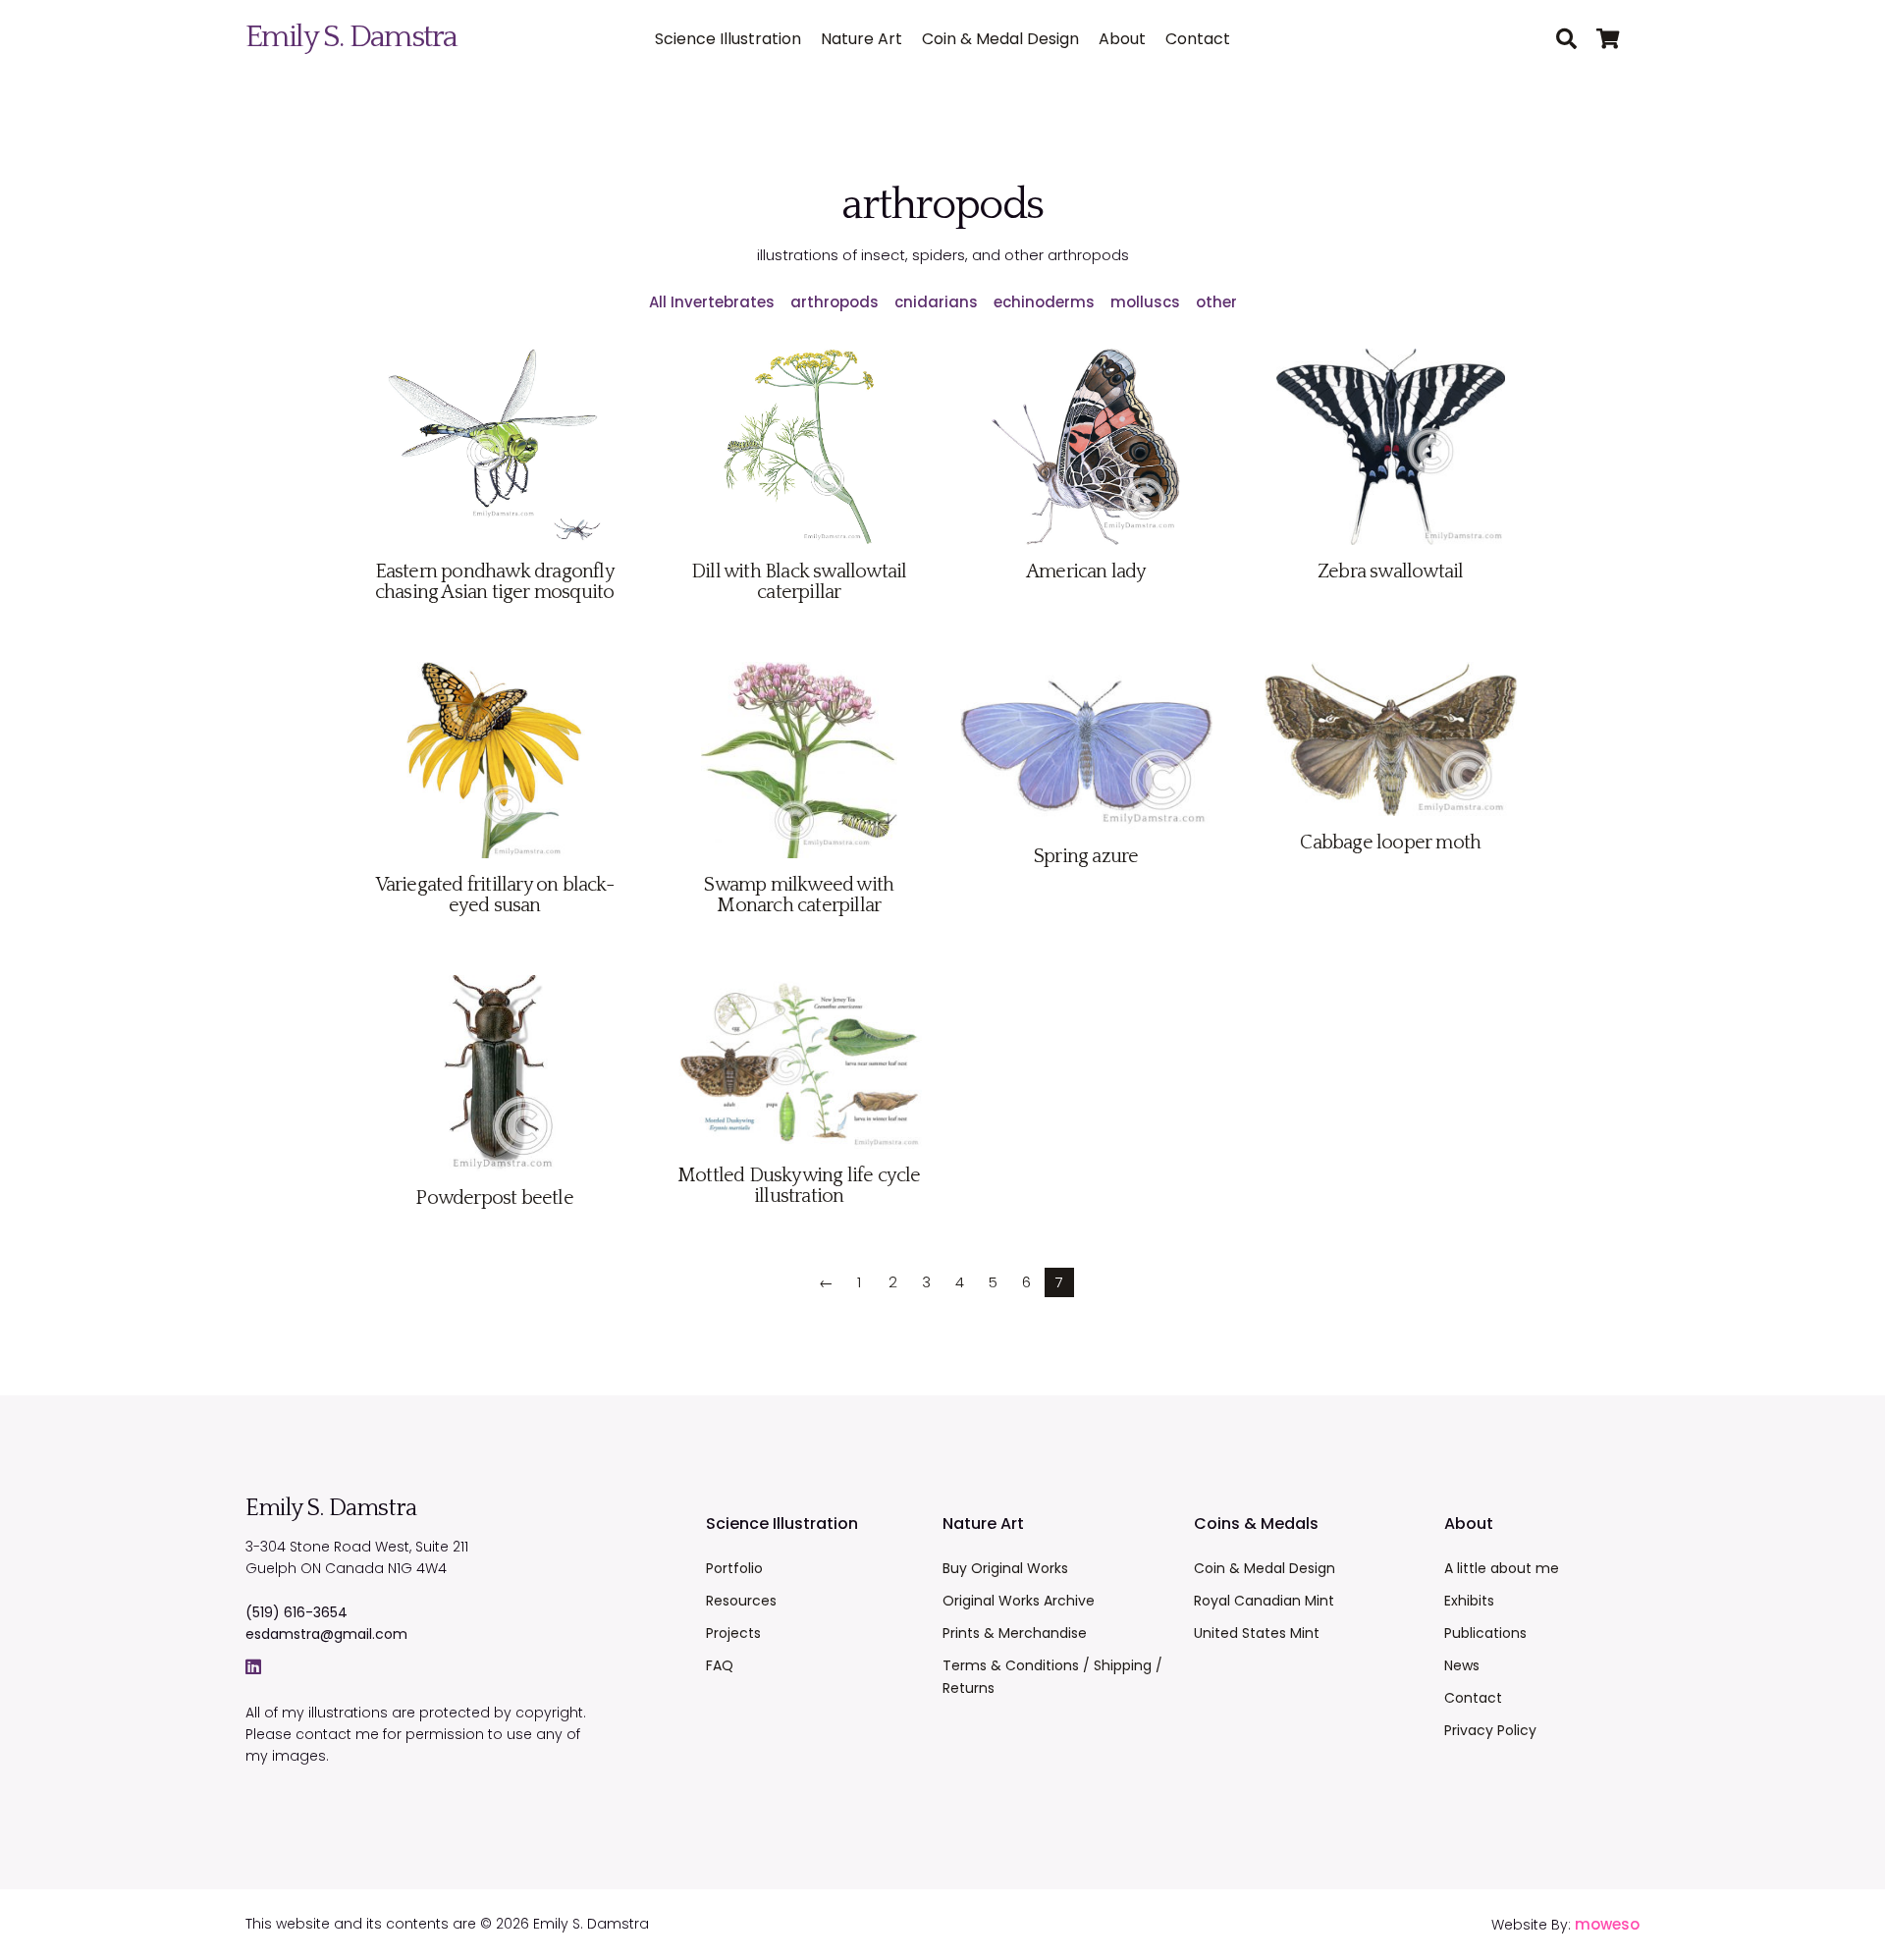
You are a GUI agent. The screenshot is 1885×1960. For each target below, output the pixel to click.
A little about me (1502, 1568)
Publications (1485, 1633)
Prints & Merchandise (1015, 1633)
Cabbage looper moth (1390, 843)
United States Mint (1257, 1633)
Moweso (1607, 1924)
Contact (1198, 39)
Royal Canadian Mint (1264, 1601)
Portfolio (734, 1568)
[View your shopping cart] (1618, 40)
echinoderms (1044, 302)
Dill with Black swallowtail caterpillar (799, 582)
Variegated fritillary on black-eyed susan (495, 895)
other (1216, 302)
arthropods (835, 302)
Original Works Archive (1019, 1601)
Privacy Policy (1490, 1730)
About (1122, 39)
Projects (733, 1633)
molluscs (1145, 302)
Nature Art (862, 39)
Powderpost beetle (494, 1198)
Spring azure (1086, 856)
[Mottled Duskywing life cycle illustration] (799, 1153)
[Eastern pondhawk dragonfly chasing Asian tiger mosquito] (494, 549)
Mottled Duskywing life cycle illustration (799, 1186)
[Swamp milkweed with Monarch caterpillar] (799, 863)
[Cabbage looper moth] (1391, 820)
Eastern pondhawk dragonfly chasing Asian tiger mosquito (495, 582)
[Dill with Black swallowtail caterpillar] (799, 549)
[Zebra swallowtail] (1391, 549)
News (1462, 1665)
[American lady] (1086, 549)
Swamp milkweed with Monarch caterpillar (799, 895)
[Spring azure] (1086, 834)
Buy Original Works (1005, 1568)
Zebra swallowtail (1390, 572)
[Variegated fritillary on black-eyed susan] (495, 863)
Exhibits (1469, 1601)
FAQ (720, 1665)
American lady (1086, 572)
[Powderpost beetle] (494, 1176)
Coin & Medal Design (1000, 39)
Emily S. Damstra (351, 37)
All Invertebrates (712, 302)
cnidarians (936, 302)
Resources (741, 1601)
